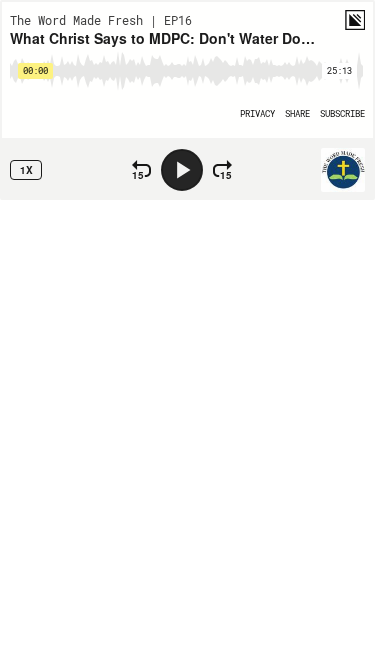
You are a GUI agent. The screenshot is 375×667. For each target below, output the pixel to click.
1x (26, 170)
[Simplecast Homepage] (355, 20)
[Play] (182, 170)
